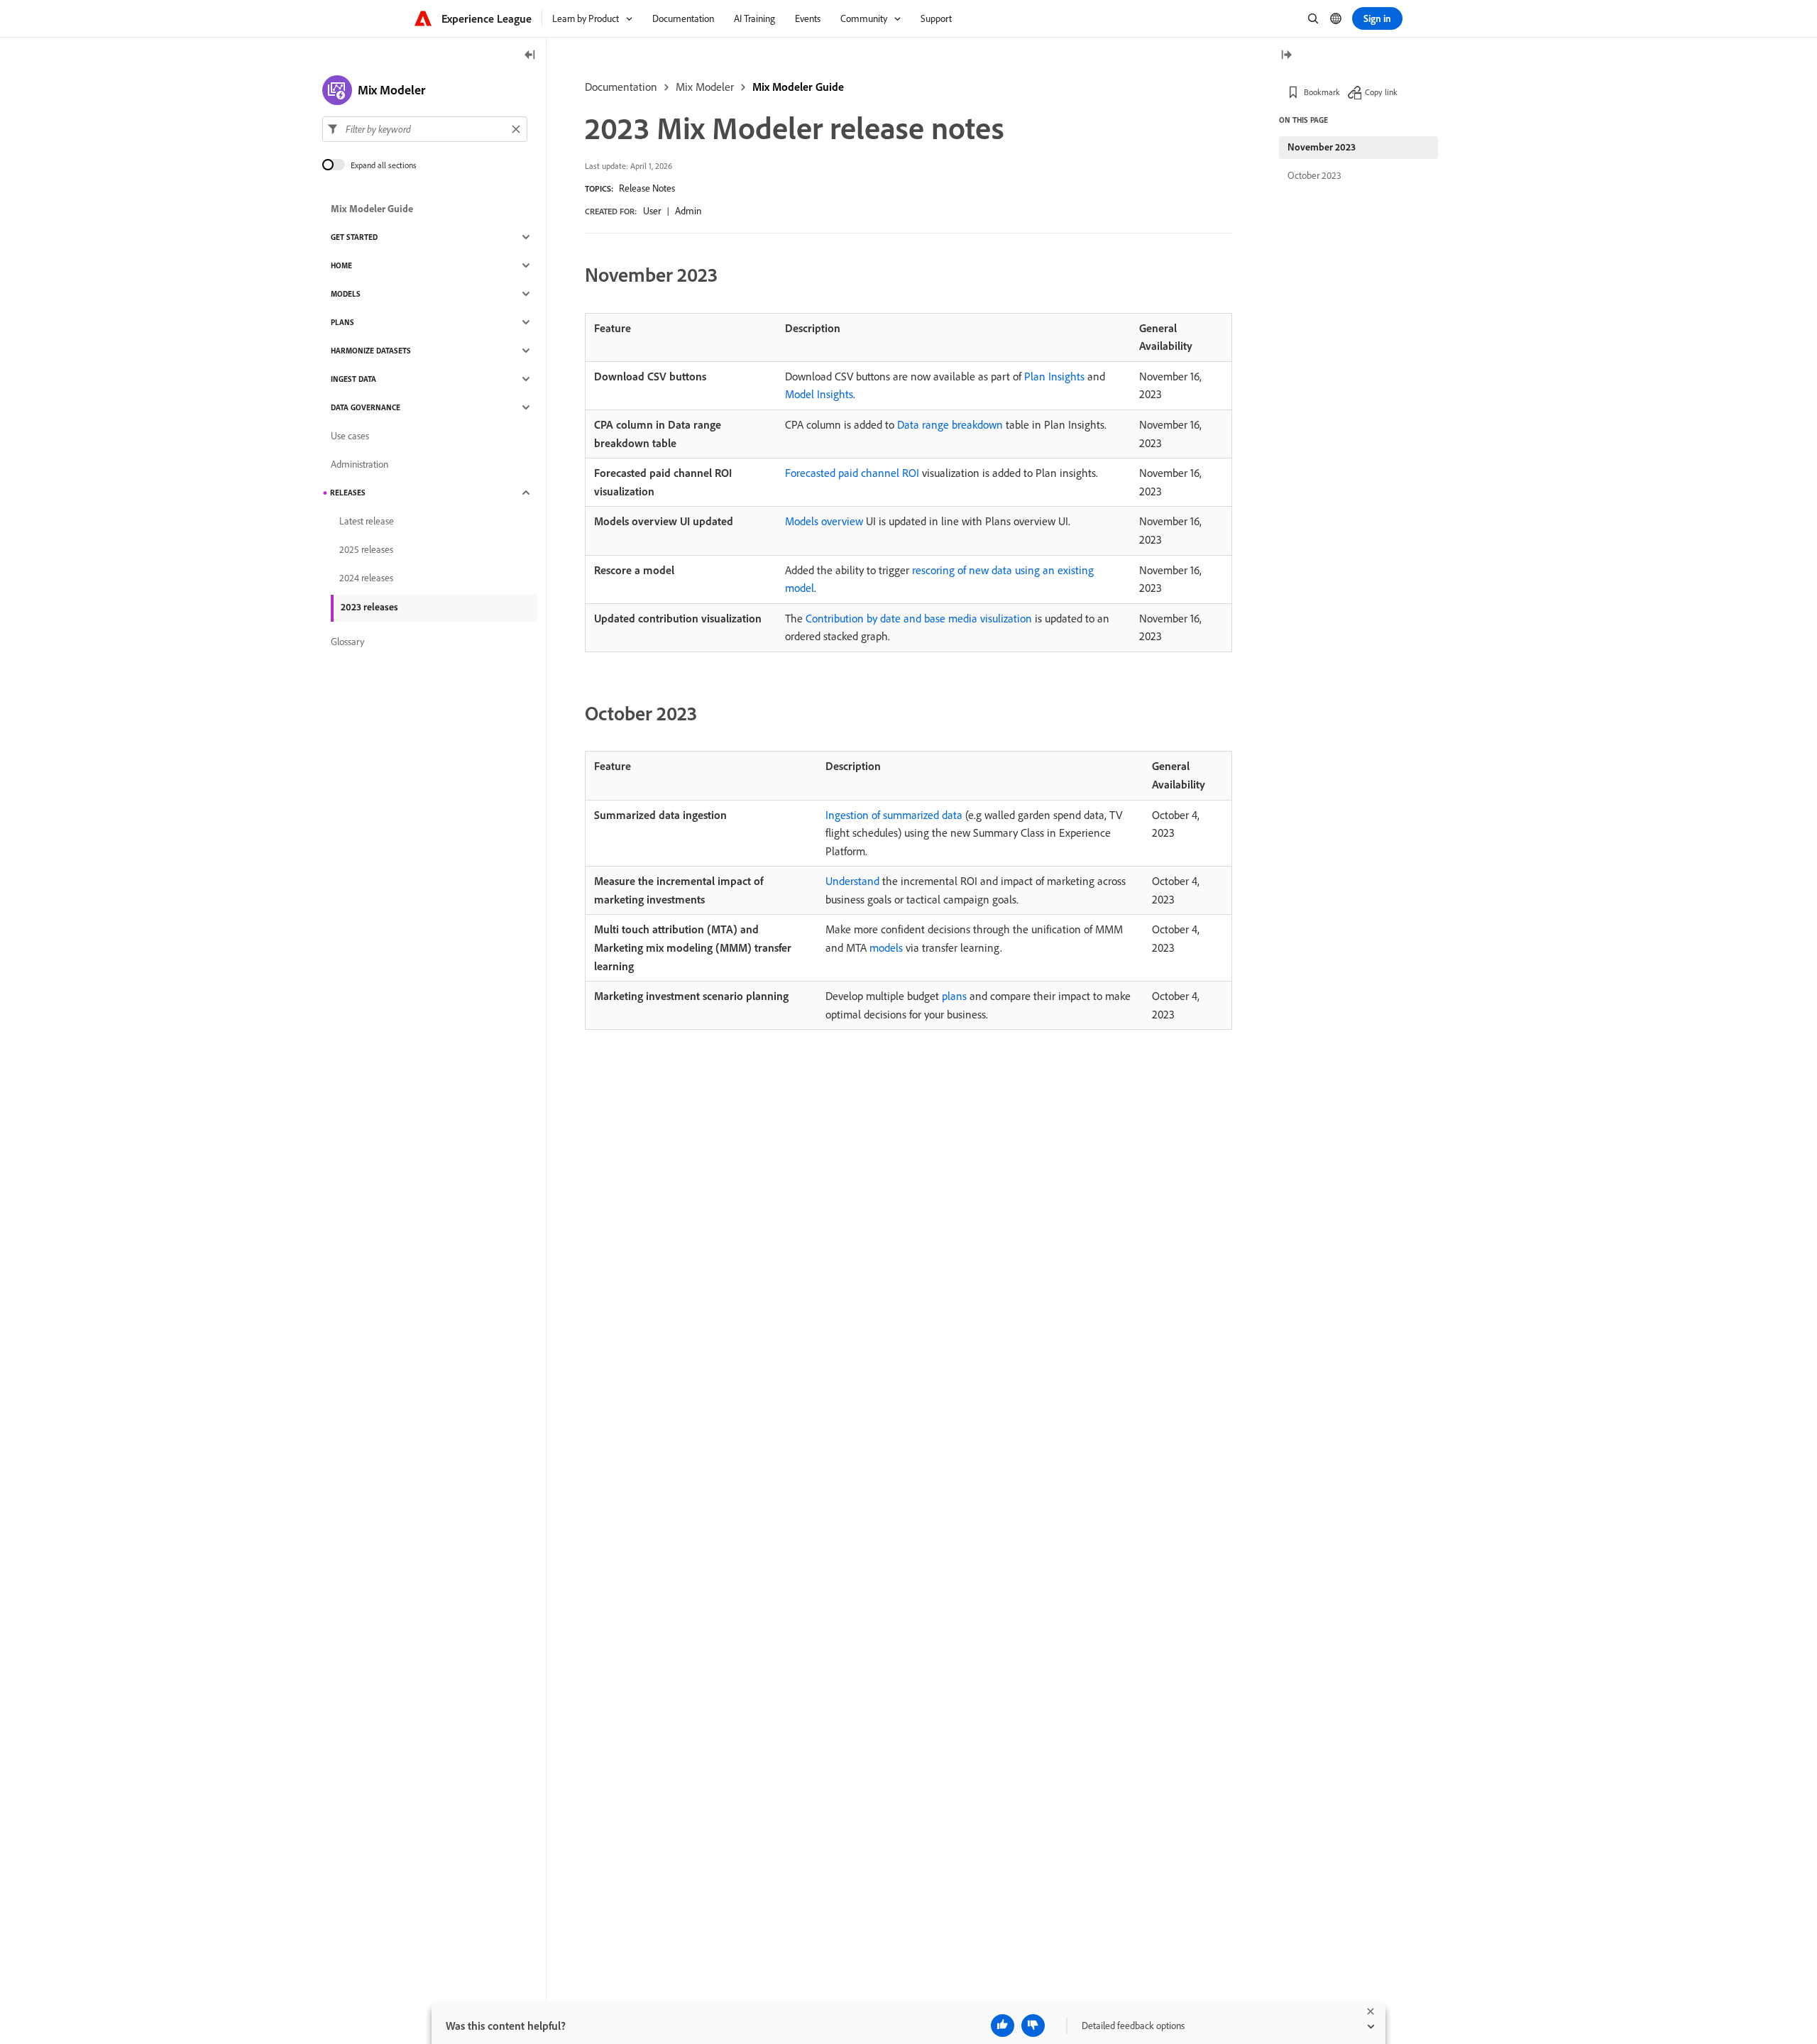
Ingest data (353, 379)
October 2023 (1314, 175)
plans (954, 996)
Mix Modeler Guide (798, 87)
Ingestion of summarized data (894, 815)
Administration (359, 464)
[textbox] (425, 129)
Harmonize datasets (371, 351)
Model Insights (819, 394)
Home (341, 265)
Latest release (367, 521)
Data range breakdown (950, 424)
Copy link (1381, 92)
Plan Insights (1054, 376)
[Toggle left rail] (530, 56)
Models (346, 294)
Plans (342, 322)
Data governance (366, 407)
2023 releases (369, 607)
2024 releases (366, 578)
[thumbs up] (1003, 2026)
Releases (348, 493)
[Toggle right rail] (1286, 56)
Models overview (824, 521)
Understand (852, 881)
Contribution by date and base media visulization (919, 618)
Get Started (354, 237)
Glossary (347, 642)
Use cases (350, 436)
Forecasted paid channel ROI (852, 473)
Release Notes (647, 188)
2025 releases (366, 549)
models (886, 947)
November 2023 (1322, 147)
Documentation (621, 87)
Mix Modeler (705, 87)
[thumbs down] (1033, 2026)
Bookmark (1322, 92)
